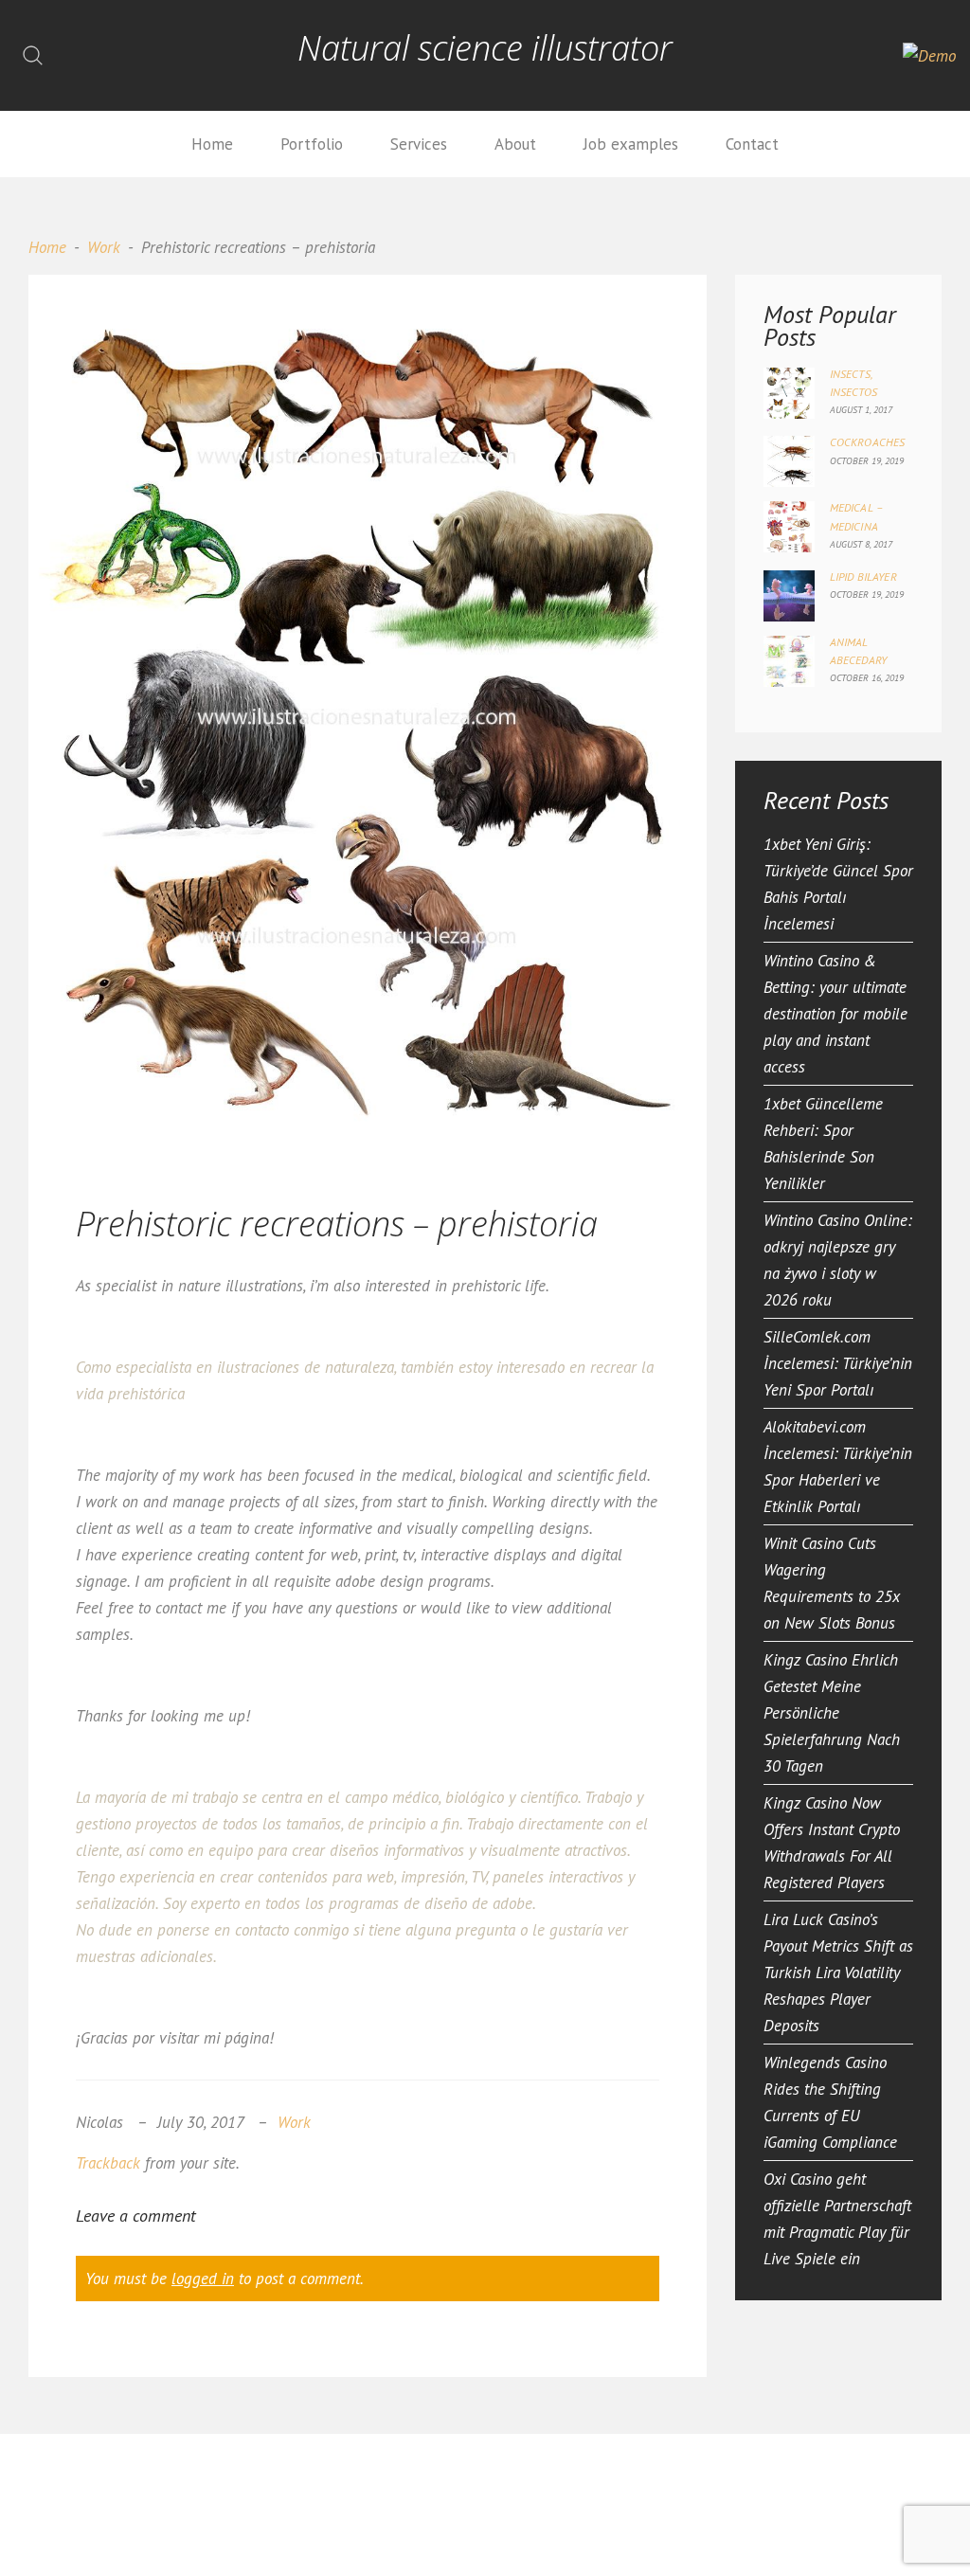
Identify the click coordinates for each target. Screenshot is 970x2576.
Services (419, 144)
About (515, 144)
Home (212, 144)
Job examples (631, 144)
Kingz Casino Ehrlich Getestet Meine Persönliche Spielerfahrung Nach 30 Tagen (832, 1713)
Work (104, 247)
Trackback (108, 2163)
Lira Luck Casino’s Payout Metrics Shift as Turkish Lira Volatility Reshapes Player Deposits (838, 1973)
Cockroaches (868, 442)
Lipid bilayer (863, 576)
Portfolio (312, 144)
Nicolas (99, 2122)
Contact (752, 144)
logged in (203, 2279)
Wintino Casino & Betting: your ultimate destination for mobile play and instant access (835, 1014)
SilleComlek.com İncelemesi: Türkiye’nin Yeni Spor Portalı (838, 1363)
